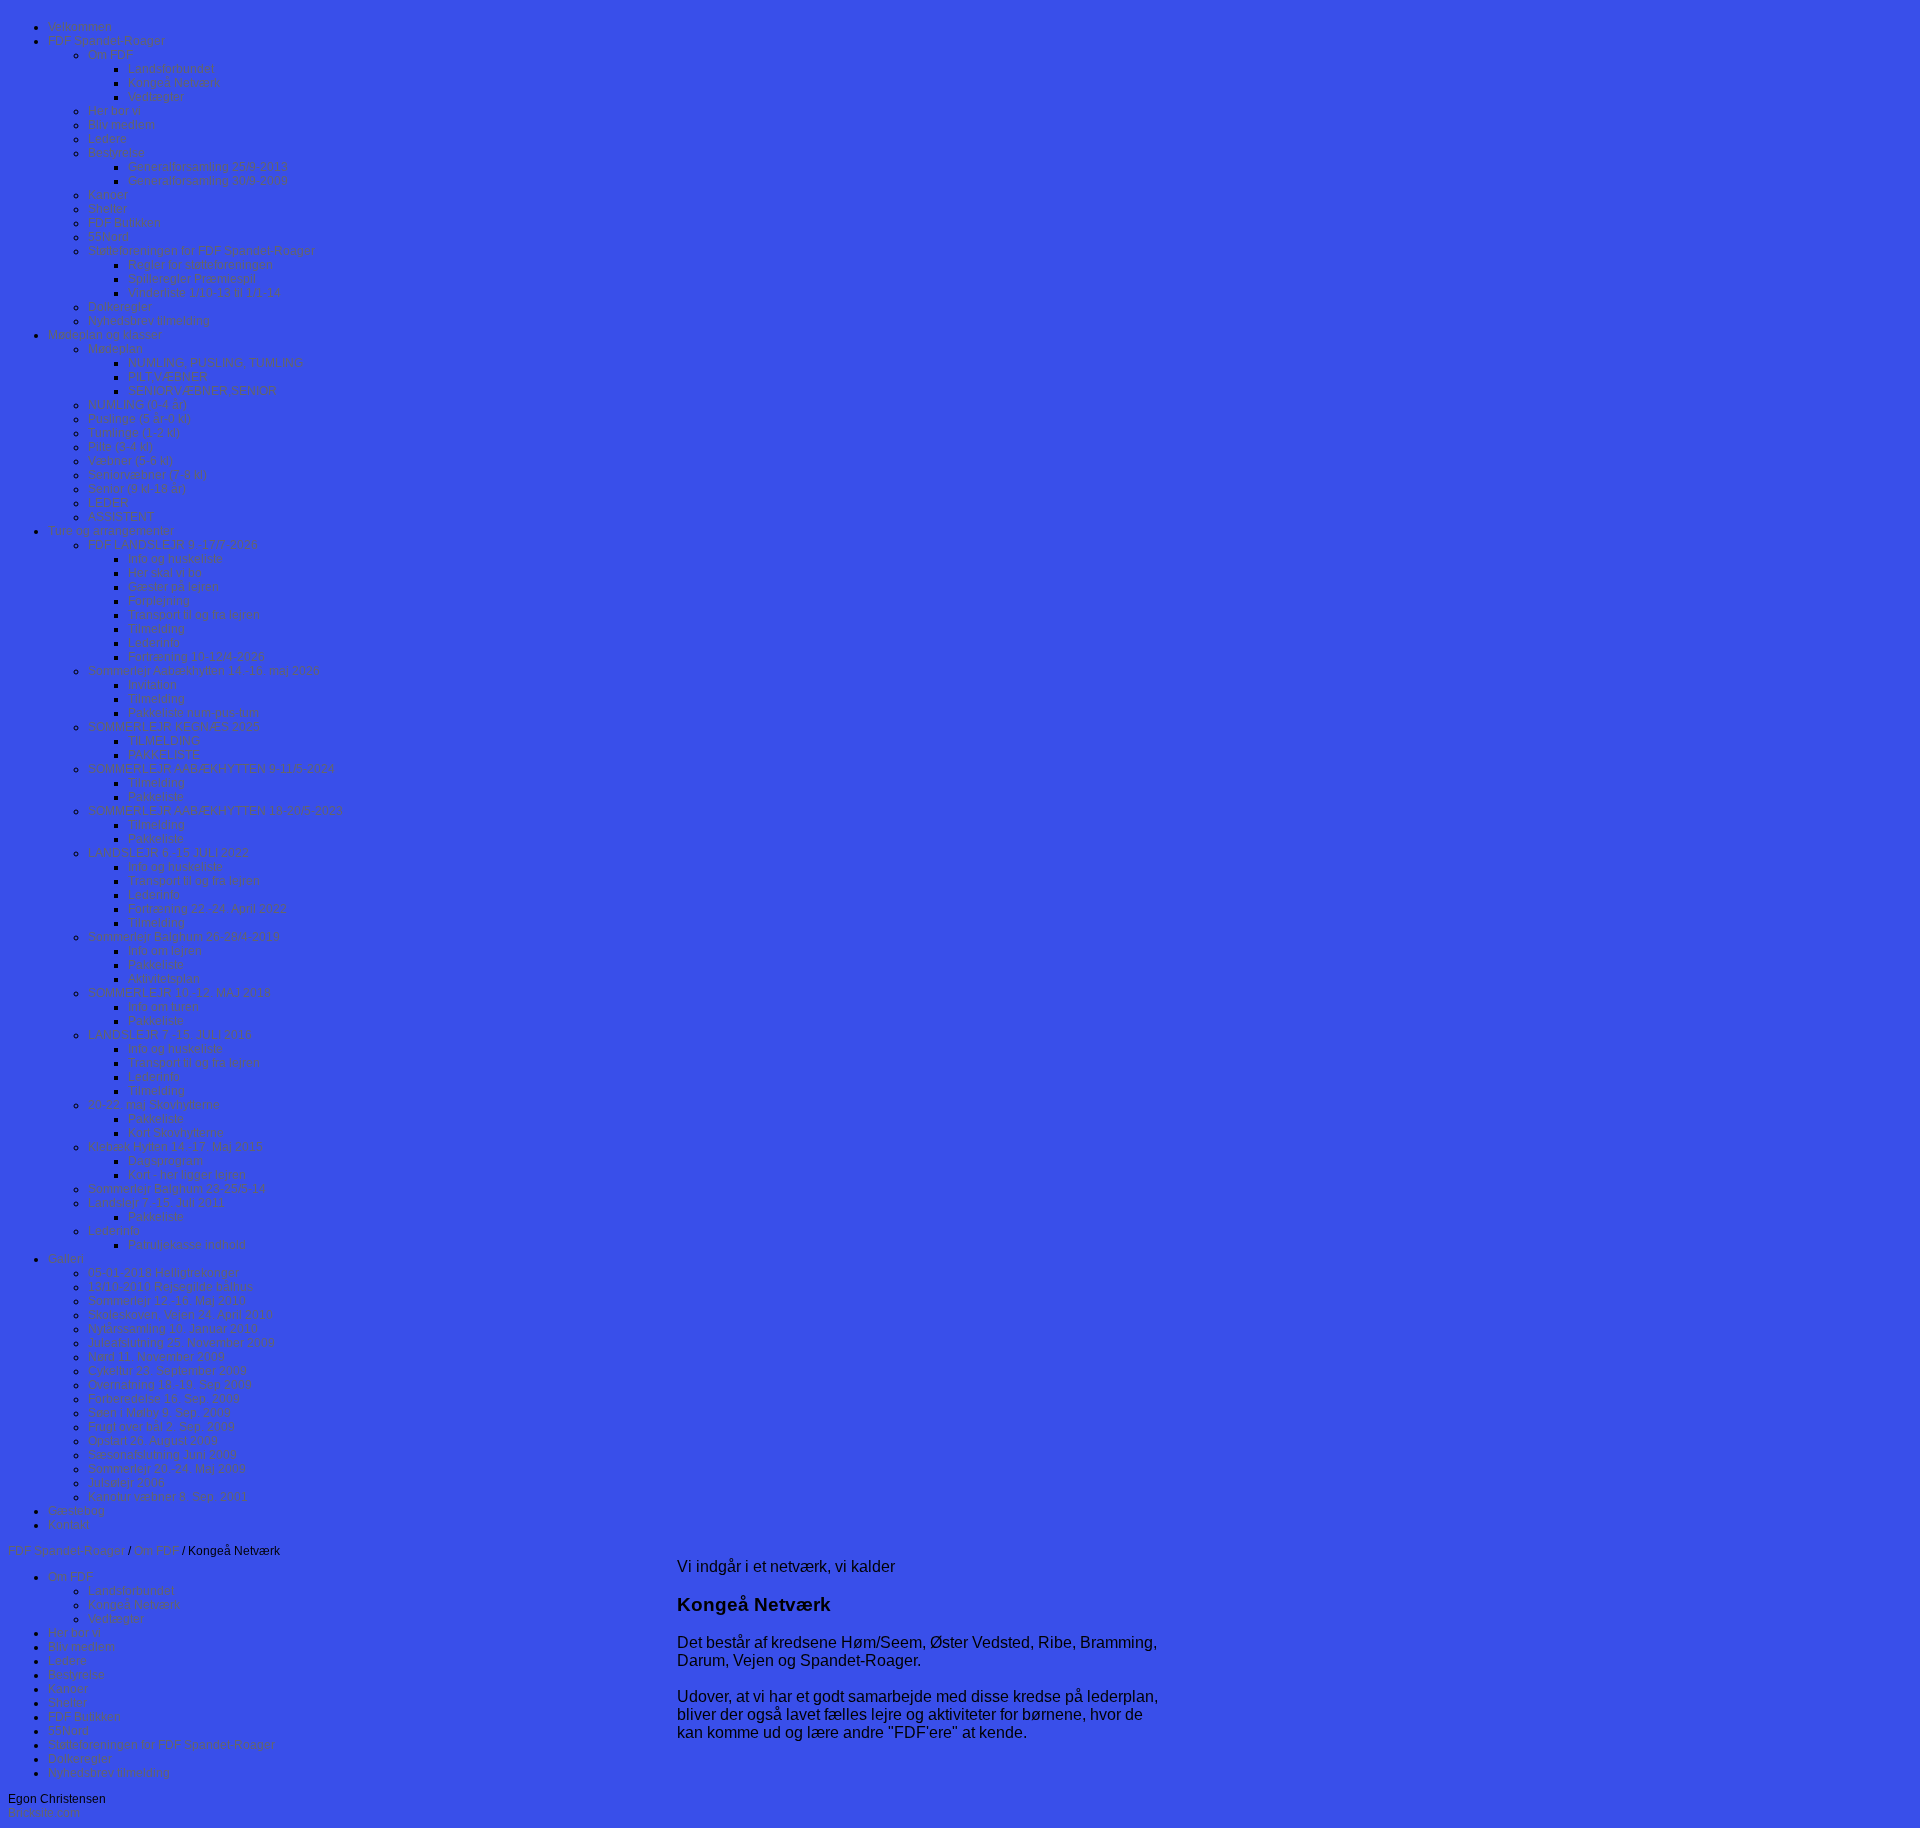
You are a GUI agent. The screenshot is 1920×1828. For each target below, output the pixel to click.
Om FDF (156, 1551)
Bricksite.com (44, 1813)
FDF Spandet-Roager (66, 1551)
